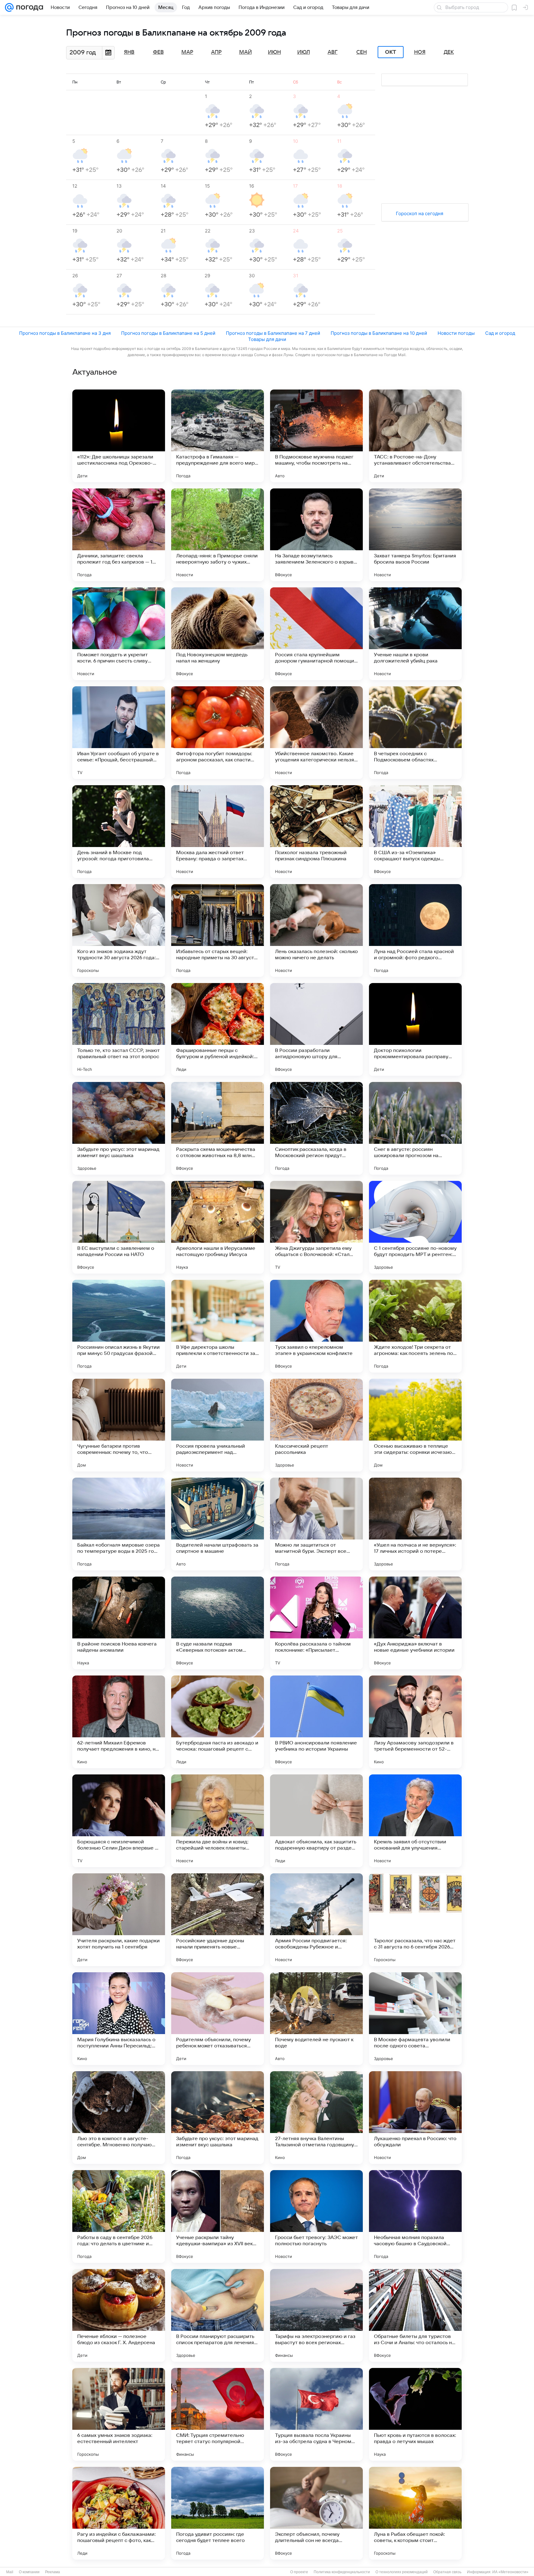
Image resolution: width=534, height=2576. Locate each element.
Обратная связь (447, 2572)
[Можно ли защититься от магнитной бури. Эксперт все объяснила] (316, 1524)
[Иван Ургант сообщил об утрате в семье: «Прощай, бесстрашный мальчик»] (119, 733)
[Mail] (9, 7)
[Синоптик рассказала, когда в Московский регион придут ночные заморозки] (316, 1128)
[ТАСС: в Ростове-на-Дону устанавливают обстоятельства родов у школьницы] (415, 436)
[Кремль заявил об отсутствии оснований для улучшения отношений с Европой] (415, 1821)
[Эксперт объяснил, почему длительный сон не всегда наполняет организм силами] (316, 2513)
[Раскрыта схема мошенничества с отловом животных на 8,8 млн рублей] (218, 1128)
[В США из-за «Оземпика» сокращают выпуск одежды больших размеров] (415, 832)
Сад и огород (500, 333)
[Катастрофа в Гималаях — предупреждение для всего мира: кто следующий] (218, 436)
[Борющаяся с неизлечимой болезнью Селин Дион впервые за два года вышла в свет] (119, 1821)
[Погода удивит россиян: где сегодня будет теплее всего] (218, 2513)
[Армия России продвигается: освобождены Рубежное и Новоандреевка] (316, 1920)
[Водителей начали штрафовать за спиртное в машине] (218, 1524)
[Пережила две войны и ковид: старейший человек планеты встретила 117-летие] (218, 1821)
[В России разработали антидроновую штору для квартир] (316, 1029)
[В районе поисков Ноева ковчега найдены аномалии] (119, 1623)
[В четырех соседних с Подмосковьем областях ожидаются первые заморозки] (415, 733)
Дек (449, 52)
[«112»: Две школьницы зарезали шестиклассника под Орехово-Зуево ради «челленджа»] (119, 436)
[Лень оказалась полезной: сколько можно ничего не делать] (316, 930)
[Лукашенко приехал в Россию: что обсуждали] (415, 2118)
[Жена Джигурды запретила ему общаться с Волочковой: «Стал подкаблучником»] (316, 1227)
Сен (362, 52)
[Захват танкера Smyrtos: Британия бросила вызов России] (415, 535)
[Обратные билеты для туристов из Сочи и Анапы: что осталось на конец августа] (415, 2315)
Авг (333, 52)
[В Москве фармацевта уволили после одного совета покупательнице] (415, 2019)
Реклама (53, 2572)
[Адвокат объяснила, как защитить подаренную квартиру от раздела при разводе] (316, 1821)
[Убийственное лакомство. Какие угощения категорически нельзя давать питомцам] (316, 733)
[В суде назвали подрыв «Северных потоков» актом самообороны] (218, 1623)
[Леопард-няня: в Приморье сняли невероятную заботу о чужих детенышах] (218, 535)
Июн (274, 52)
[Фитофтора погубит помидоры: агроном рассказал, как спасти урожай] (218, 733)
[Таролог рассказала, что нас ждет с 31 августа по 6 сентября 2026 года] (415, 1920)
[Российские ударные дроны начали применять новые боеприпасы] (218, 1920)
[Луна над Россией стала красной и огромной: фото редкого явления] (415, 930)
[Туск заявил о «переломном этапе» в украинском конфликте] (316, 1326)
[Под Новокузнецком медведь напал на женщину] (218, 634)
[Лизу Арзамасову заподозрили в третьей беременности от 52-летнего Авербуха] (415, 1722)
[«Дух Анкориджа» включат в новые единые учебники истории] (415, 1623)
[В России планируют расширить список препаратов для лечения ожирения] (218, 2315)
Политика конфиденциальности (342, 2572)
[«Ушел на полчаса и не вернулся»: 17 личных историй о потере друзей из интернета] (415, 1524)
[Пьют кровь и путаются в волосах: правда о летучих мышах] (415, 2414)
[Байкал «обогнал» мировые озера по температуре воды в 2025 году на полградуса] (119, 1524)
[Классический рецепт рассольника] (316, 1425)
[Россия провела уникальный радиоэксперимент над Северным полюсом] (218, 1425)
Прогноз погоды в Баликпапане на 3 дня (65, 333)
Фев (158, 52)
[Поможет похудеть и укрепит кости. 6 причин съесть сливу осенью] (119, 634)
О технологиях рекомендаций (402, 2572)
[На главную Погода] (28, 7)
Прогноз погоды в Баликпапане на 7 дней (273, 333)
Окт (391, 52)
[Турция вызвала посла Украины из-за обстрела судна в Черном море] (316, 2414)
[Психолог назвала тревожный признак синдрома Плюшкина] (316, 832)
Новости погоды (456, 333)
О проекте (299, 2572)
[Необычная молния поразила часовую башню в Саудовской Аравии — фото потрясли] (415, 2216)
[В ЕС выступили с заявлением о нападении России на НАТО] (119, 1227)
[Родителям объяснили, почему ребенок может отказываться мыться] (218, 2019)
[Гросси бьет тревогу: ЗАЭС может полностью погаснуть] (316, 2216)
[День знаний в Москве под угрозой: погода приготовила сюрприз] (119, 832)
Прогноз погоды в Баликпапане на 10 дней (379, 333)
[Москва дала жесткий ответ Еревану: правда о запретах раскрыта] (218, 832)
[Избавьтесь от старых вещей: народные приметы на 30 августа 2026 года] (218, 930)
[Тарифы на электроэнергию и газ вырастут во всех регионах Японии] (316, 2315)
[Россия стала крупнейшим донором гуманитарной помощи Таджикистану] (316, 634)
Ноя (420, 52)
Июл (304, 52)
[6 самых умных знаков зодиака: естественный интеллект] (119, 2414)
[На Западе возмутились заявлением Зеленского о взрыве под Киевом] (316, 535)
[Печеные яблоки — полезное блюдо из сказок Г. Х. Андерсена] (119, 2315)
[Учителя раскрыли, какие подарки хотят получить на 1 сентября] (119, 1920)
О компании (29, 2572)
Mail (10, 2572)
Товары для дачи (267, 339)
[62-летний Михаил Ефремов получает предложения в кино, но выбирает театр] (119, 1722)
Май (246, 52)
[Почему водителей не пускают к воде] (316, 2019)
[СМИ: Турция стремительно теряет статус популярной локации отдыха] (218, 2414)
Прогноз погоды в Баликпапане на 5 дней (168, 333)
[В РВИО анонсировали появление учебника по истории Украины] (316, 1722)
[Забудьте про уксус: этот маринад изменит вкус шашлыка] (119, 1128)
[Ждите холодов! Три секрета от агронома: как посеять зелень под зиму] (415, 1326)
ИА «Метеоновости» (510, 2572)
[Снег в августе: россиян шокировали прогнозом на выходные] (415, 1128)
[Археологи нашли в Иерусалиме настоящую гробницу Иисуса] (218, 1227)
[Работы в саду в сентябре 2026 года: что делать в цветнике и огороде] (119, 2216)
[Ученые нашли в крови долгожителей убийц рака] (415, 634)
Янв (129, 52)
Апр (216, 52)
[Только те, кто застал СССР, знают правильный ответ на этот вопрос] (119, 1029)
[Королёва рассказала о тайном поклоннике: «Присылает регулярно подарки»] (316, 1623)
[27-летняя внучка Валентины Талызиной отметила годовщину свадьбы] (316, 2118)
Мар (187, 52)
